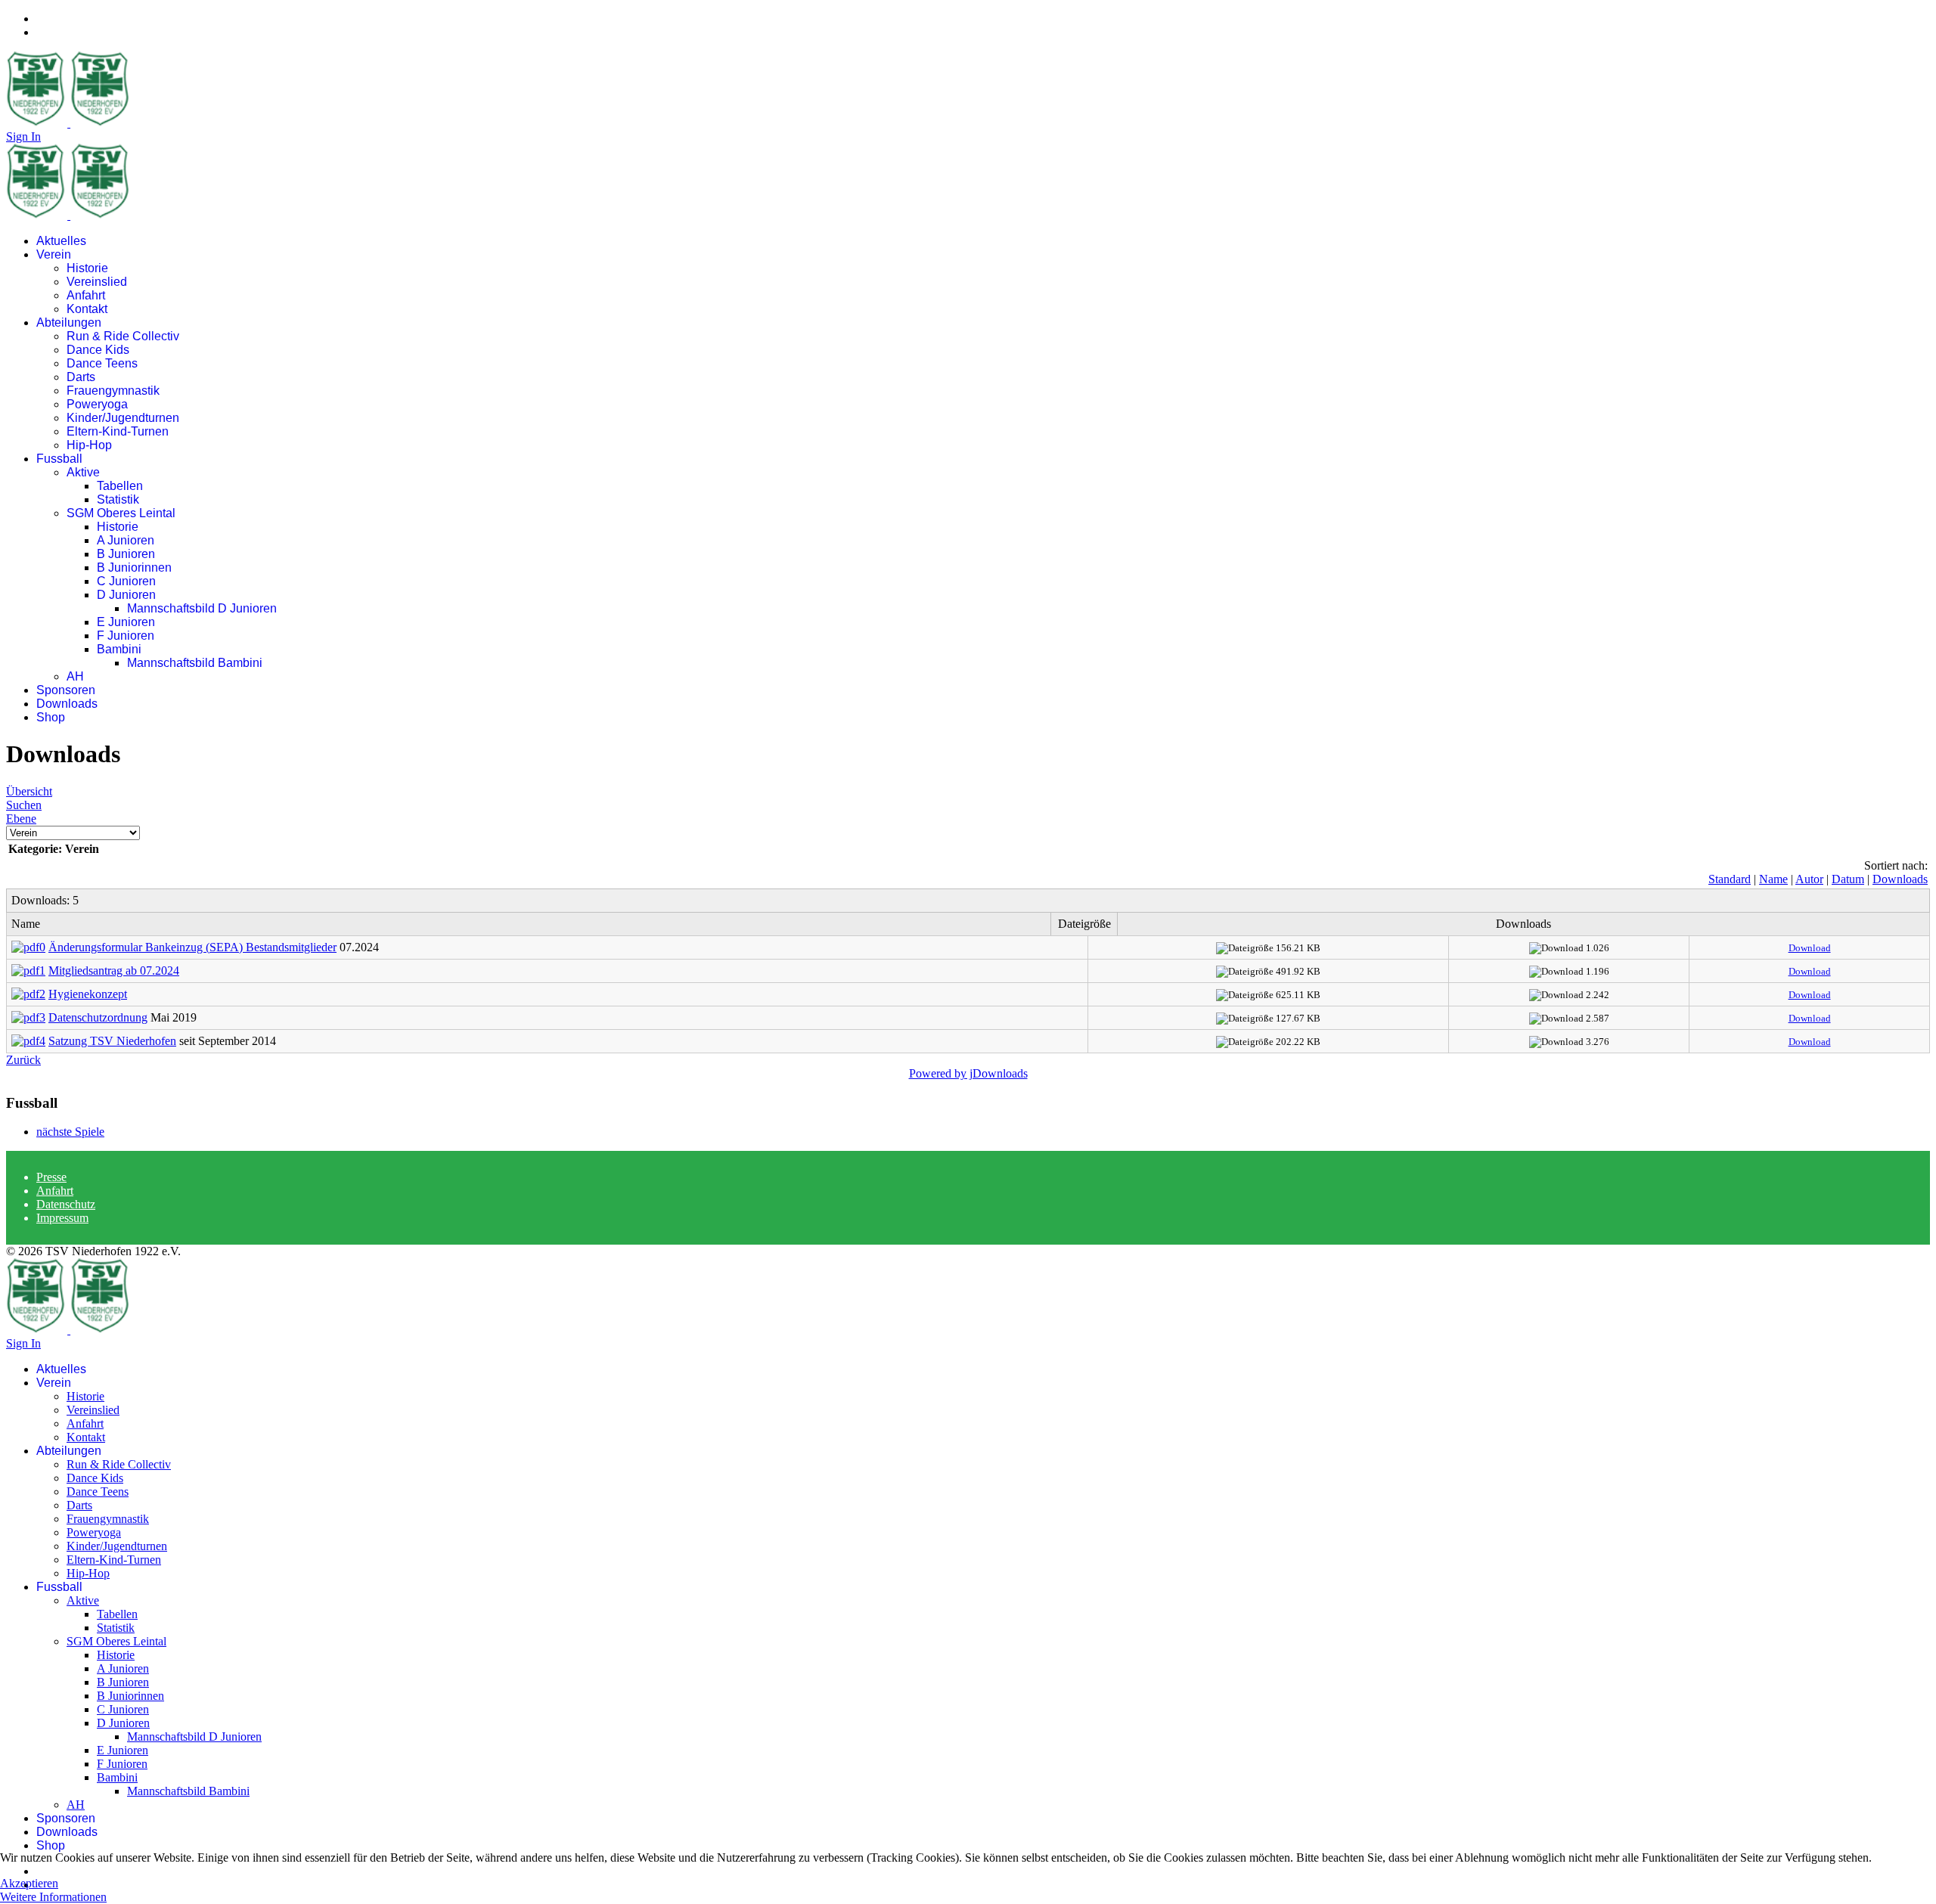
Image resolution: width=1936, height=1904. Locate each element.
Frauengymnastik (113, 391)
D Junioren (126, 595)
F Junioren (126, 636)
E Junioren (126, 622)
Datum (1848, 879)
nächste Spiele (70, 1132)
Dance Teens (102, 363)
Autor (1809, 879)
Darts (81, 377)
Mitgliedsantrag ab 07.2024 (114, 971)
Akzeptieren (29, 1883)
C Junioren (126, 581)
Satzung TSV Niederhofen (112, 1041)
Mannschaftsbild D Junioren (202, 608)
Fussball (59, 459)
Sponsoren (66, 690)
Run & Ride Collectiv (123, 336)
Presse (51, 1177)
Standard (1730, 879)
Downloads (67, 704)
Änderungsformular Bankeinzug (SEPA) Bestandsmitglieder (192, 947)
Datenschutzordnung (98, 1017)
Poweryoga (97, 404)
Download (1810, 948)
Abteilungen (69, 323)
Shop (51, 717)
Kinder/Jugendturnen (123, 418)
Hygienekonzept (88, 994)
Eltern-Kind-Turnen (118, 431)
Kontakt (87, 309)
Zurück (23, 1060)
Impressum (62, 1218)
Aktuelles (61, 241)
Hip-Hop (89, 445)
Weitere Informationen (53, 1897)
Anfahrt (86, 295)
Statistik (118, 499)
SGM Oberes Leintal (121, 513)
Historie (87, 268)
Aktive (83, 472)
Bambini (119, 649)
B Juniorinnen (134, 567)
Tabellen (120, 486)
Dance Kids (98, 350)
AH (75, 676)
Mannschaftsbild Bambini (195, 663)
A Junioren (126, 540)
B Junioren (126, 554)
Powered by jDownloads (968, 1073)
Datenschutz (66, 1204)
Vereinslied (97, 282)
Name (1773, 879)
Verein (54, 254)
